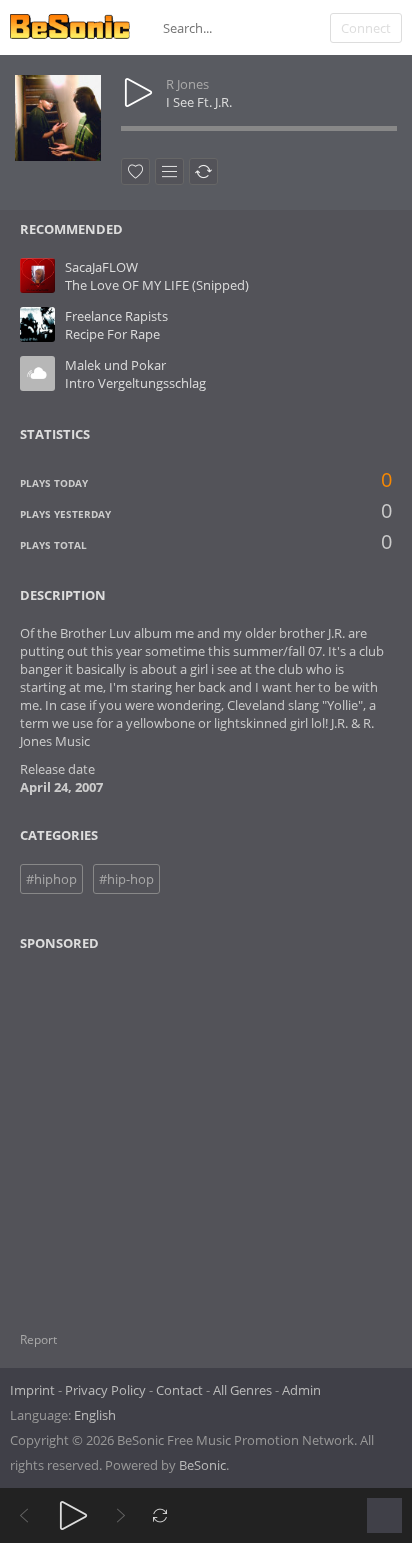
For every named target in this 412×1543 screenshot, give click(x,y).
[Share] (203, 171)
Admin (301, 1390)
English (95, 1415)
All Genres (242, 1390)
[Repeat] (160, 1515)
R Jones (187, 84)
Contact (179, 1390)
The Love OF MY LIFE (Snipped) (157, 285)
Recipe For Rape (112, 334)
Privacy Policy (105, 1390)
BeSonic (202, 1465)
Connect (366, 28)
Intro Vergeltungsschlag (135, 383)
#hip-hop (126, 879)
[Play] (73, 1515)
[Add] (169, 171)
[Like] (135, 171)
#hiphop (51, 879)
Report (38, 1339)
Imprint (32, 1390)
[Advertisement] (117, 1129)
